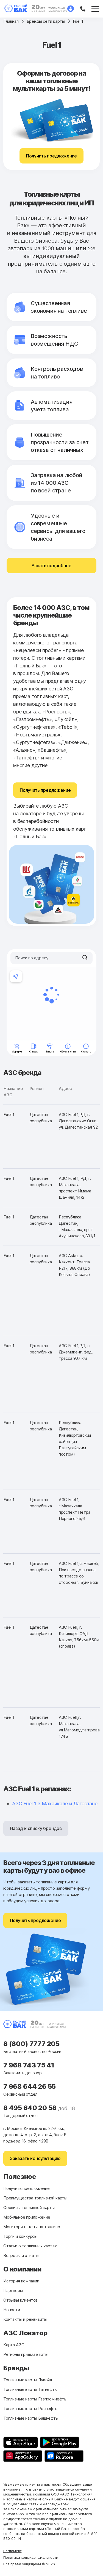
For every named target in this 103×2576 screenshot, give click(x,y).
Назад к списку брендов (36, 1828)
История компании (21, 2281)
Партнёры (13, 2290)
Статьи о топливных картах (30, 2246)
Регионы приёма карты (26, 2354)
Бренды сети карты (46, 21)
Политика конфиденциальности (31, 2557)
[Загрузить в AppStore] (21, 2442)
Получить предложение (51, 156)
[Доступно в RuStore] (64, 2456)
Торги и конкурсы (20, 2236)
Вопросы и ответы (21, 2255)
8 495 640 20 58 (31, 2108)
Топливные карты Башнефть (31, 2418)
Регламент (12, 2551)
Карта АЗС (14, 2345)
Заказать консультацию (35, 2158)
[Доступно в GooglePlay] (60, 2442)
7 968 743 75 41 (29, 2065)
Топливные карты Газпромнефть (35, 2399)
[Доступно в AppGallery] (23, 2456)
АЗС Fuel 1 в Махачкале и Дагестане (55, 1804)
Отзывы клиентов (20, 2300)
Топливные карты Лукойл (28, 2380)
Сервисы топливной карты (29, 2208)
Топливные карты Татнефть (30, 2389)
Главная (11, 21)
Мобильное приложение (27, 2217)
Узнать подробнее (51, 566)
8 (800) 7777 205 (31, 2044)
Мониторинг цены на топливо (32, 2227)
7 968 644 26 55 (30, 2086)
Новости (12, 2310)
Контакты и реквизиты (25, 2319)
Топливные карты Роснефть (30, 2409)
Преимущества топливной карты (35, 2198)
